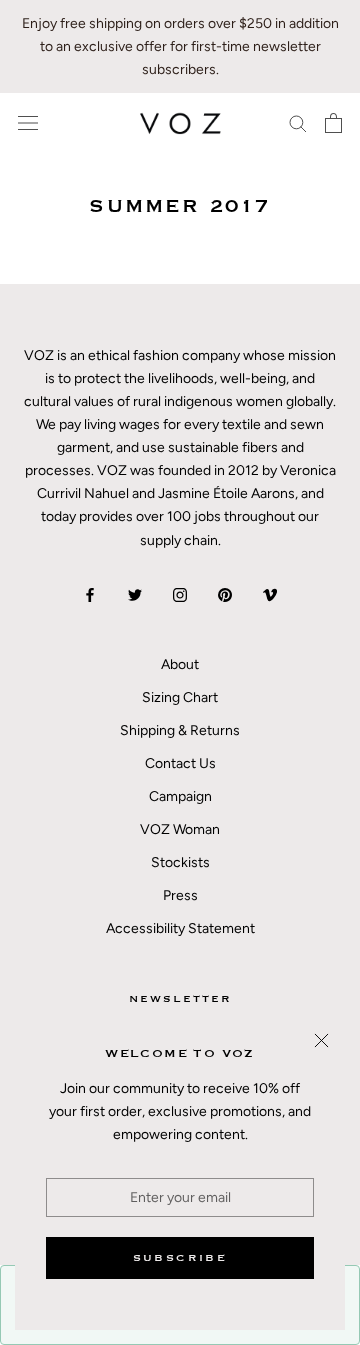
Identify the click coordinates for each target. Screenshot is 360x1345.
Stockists (180, 862)
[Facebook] (90, 594)
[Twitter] (135, 594)
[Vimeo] (270, 594)
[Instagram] (180, 594)
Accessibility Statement (180, 928)
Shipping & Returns (180, 730)
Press (180, 895)
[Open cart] (333, 123)
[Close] (321, 1040)
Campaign (180, 796)
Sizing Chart (180, 697)
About (180, 664)
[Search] (298, 122)
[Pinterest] (225, 594)
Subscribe (180, 1258)
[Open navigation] (28, 123)
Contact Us (180, 763)
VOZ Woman (180, 829)
